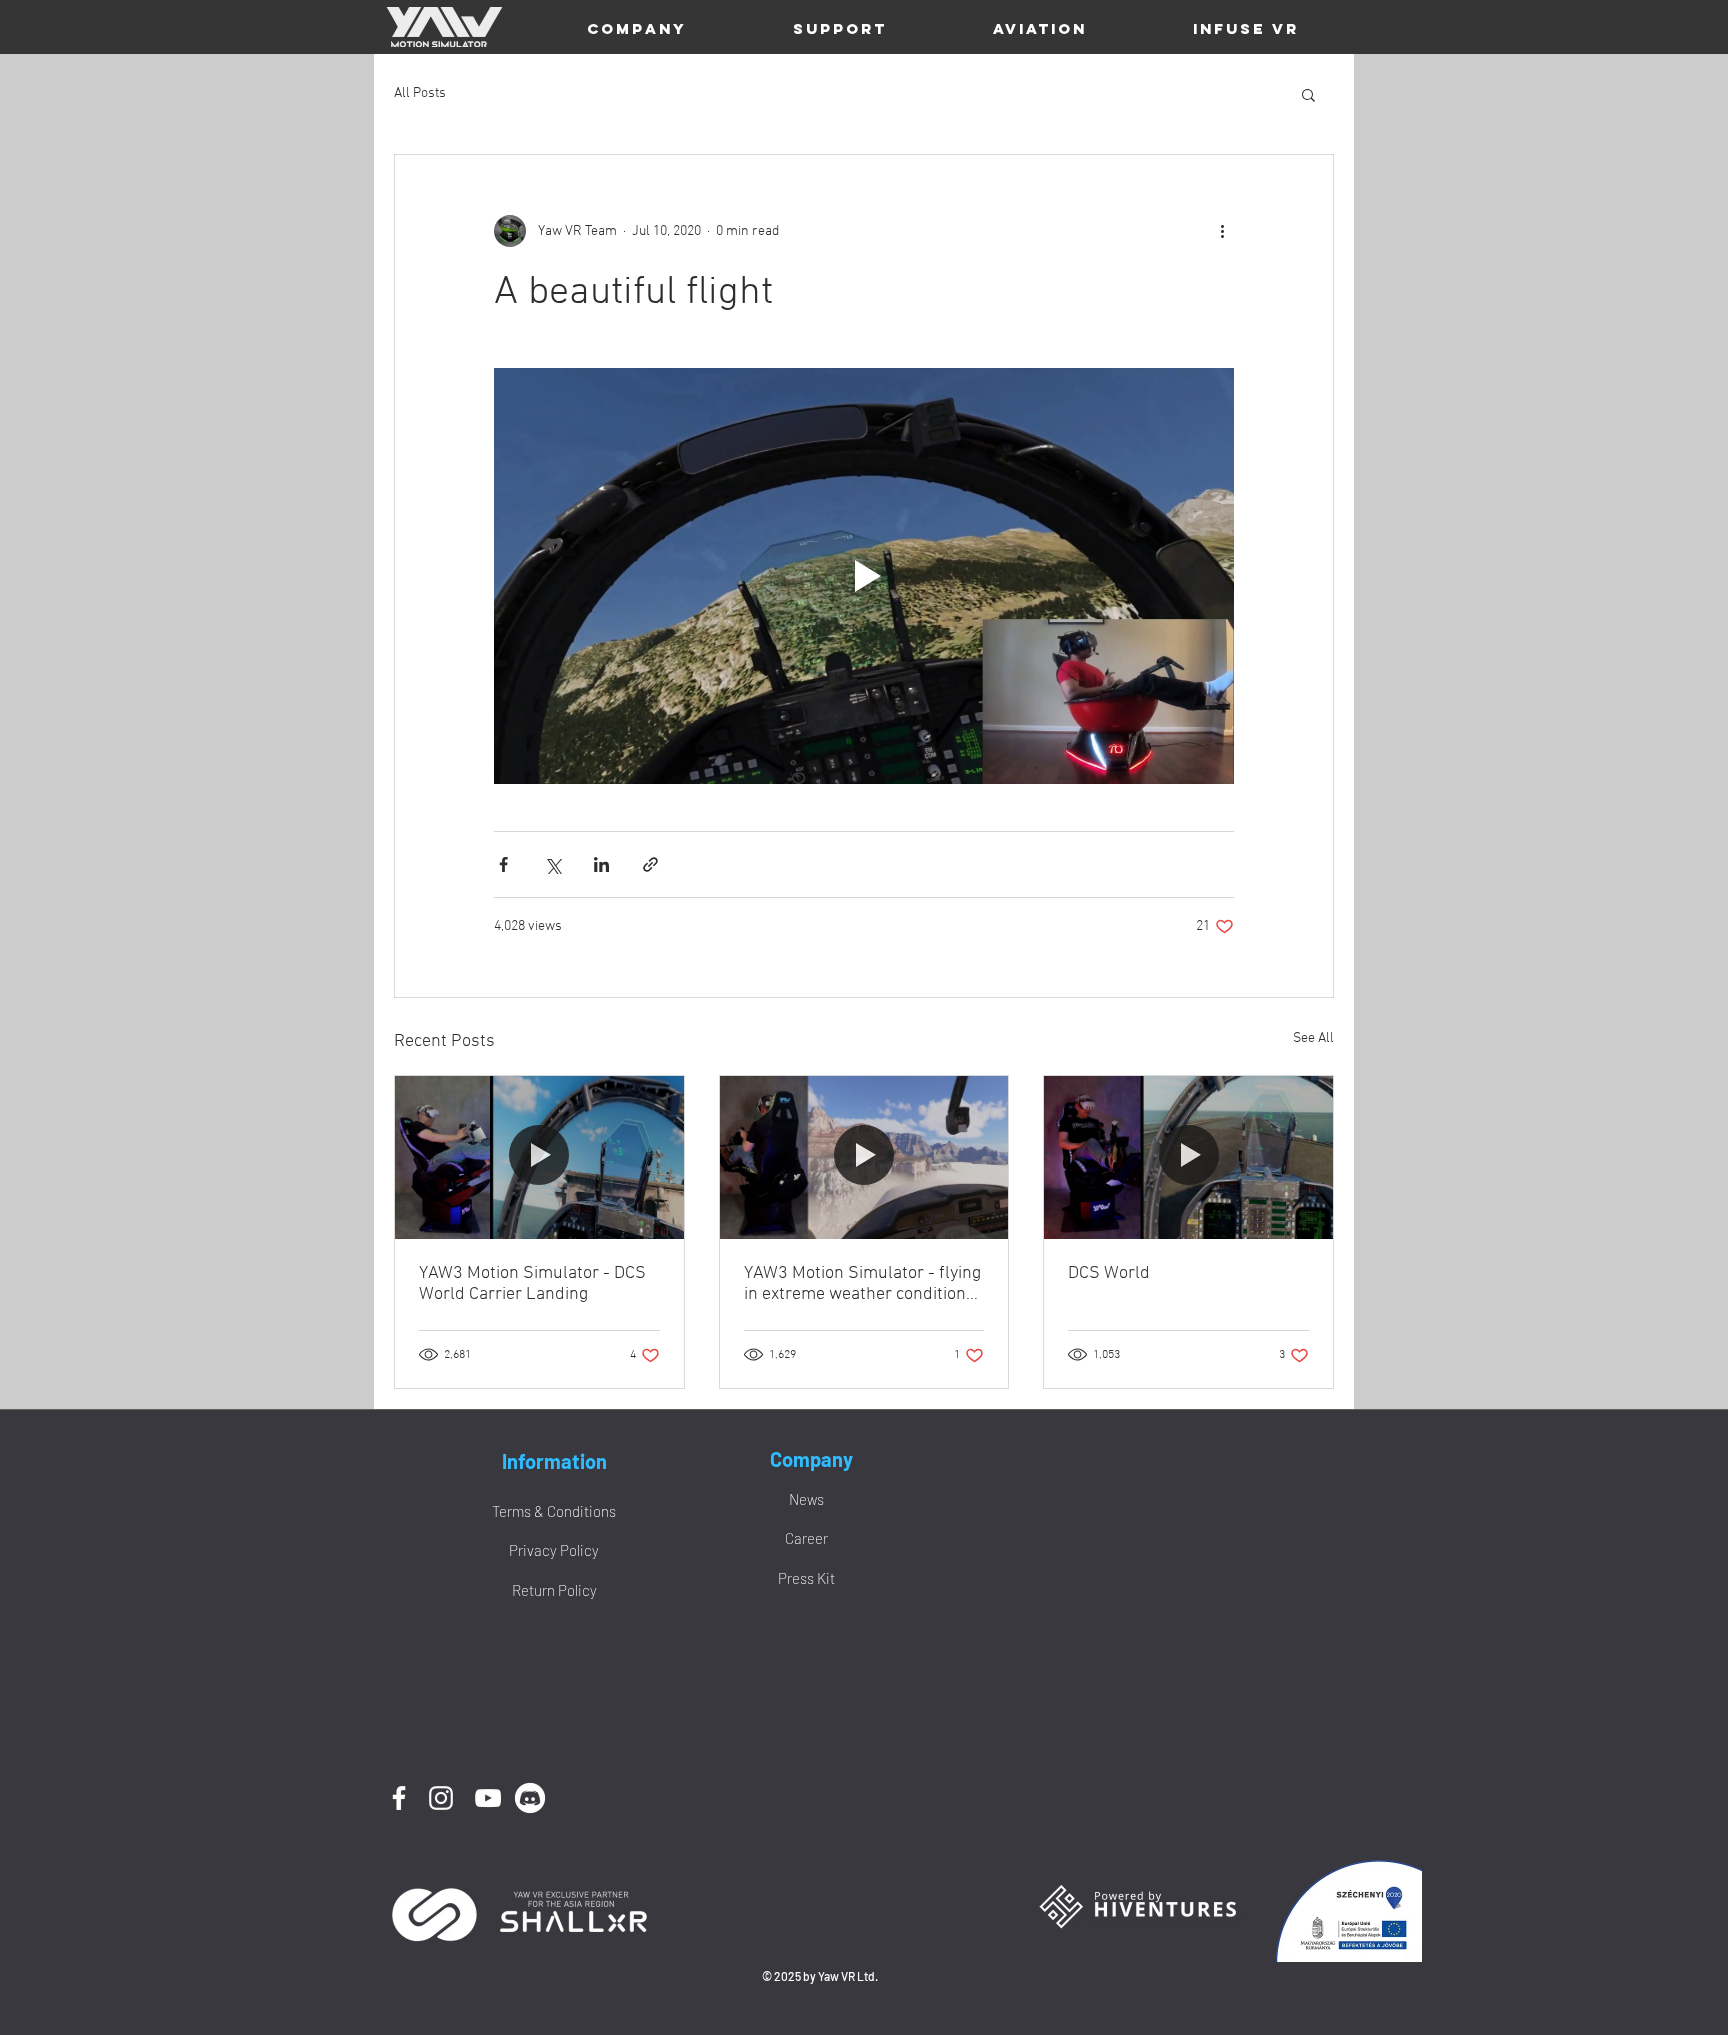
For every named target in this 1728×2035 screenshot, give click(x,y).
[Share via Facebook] (503, 864)
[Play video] (864, 576)
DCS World (1109, 1273)
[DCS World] (1188, 1157)
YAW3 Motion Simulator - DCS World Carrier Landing (532, 1284)
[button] (637, 29)
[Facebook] (399, 1798)
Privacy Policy (554, 1550)
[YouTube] (488, 1798)
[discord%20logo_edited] (530, 1798)
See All (1313, 1038)
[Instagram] (441, 1798)
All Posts (420, 93)
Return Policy (554, 1590)
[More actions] (1222, 231)
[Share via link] (650, 864)
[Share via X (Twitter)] (552, 864)
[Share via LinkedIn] (601, 864)
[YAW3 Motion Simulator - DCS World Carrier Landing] (539, 1157)
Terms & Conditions (554, 1511)
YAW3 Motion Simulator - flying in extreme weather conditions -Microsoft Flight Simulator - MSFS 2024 (862, 1284)
